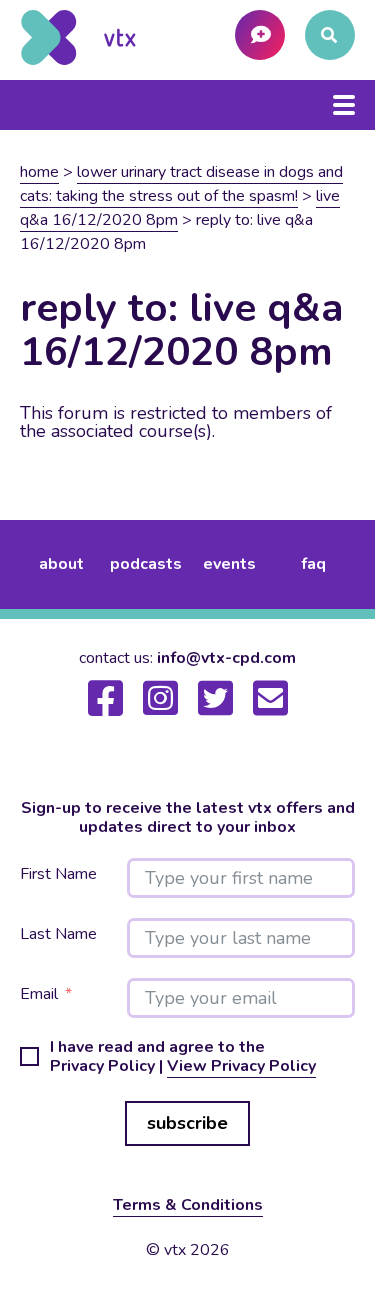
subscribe (187, 1123)
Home (39, 172)
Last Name (58, 934)
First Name (58, 874)
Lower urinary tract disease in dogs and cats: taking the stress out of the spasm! (181, 184)
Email (39, 994)
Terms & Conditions (188, 1205)
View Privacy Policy (241, 1066)
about (61, 564)
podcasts (146, 564)
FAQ (313, 564)
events (229, 564)
